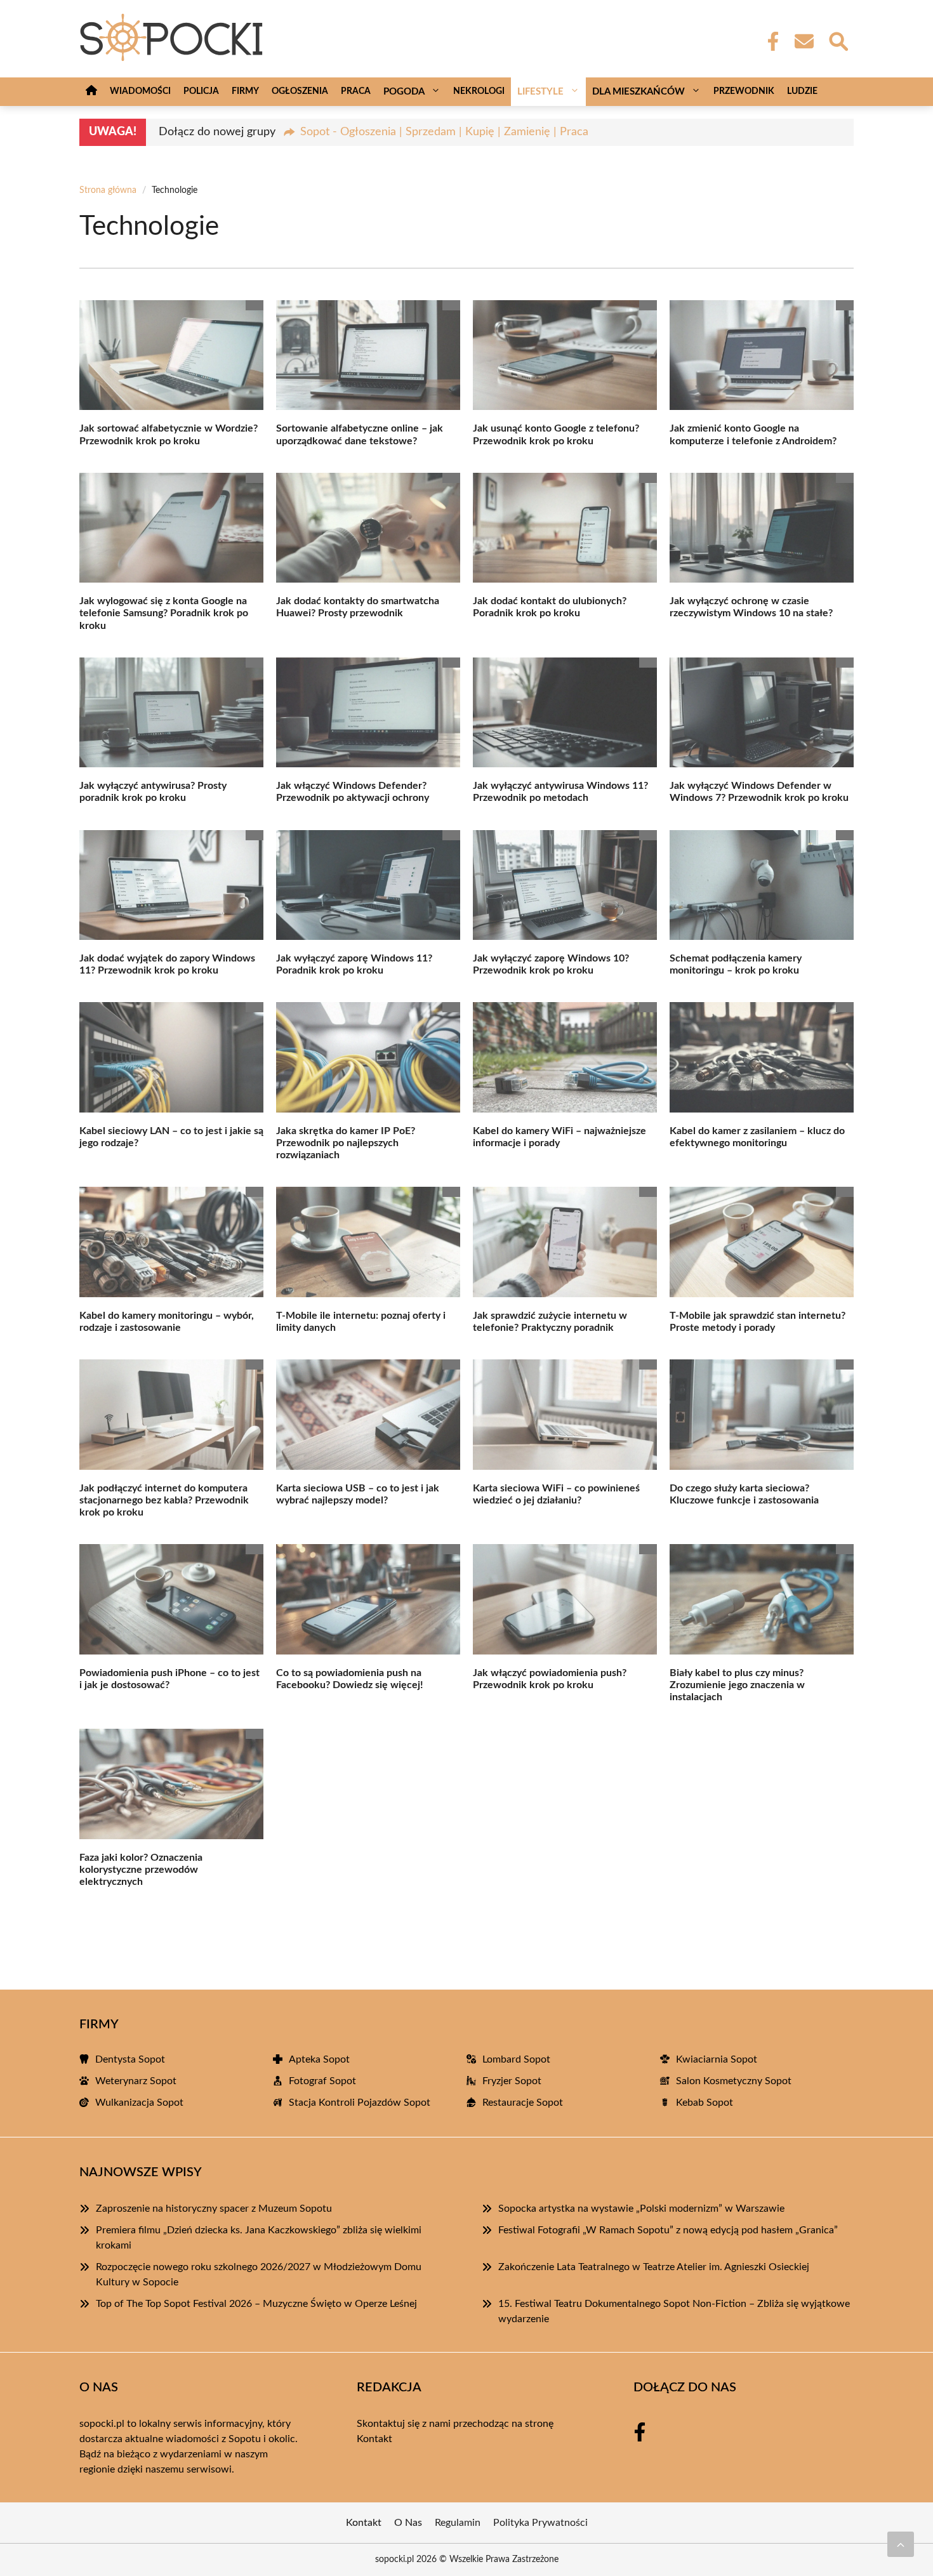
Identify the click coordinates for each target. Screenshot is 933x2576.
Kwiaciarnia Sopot (717, 2059)
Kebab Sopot (705, 2103)
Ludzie (802, 91)
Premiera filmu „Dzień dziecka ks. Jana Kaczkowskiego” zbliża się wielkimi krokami (259, 2238)
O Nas (408, 2523)
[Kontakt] (804, 41)
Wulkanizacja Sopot (139, 2103)
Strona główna (108, 190)
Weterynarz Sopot (136, 2081)
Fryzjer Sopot (512, 2081)
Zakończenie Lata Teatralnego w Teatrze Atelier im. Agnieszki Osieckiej (654, 2267)
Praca (356, 91)
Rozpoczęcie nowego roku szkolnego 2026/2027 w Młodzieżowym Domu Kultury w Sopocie (259, 2275)
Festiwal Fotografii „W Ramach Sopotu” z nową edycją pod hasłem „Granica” (668, 2230)
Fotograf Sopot (322, 2081)
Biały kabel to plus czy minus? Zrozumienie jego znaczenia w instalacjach (737, 1685)
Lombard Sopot (516, 2059)
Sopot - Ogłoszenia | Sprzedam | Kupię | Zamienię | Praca (444, 132)
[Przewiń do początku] (901, 2544)
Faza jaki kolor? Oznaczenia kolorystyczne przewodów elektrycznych (141, 1870)
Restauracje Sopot (523, 2103)
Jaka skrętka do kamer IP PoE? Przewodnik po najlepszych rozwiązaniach (346, 1143)
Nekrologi (479, 91)
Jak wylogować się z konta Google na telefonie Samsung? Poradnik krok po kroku (164, 613)
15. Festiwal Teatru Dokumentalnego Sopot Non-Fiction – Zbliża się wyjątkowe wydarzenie (674, 2311)
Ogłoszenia (300, 91)
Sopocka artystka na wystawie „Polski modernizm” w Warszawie (641, 2209)
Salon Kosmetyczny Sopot (734, 2081)
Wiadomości (140, 91)
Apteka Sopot (319, 2059)
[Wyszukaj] (838, 40)
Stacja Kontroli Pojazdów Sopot (360, 2103)
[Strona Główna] (91, 92)
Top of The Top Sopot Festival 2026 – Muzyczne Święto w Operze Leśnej (256, 2304)
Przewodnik (744, 91)
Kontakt (374, 2439)
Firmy (245, 91)
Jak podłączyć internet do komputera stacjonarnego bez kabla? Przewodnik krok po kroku (164, 1500)
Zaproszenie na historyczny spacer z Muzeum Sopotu (214, 2209)
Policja (201, 91)
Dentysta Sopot (130, 2059)
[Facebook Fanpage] (769, 41)
